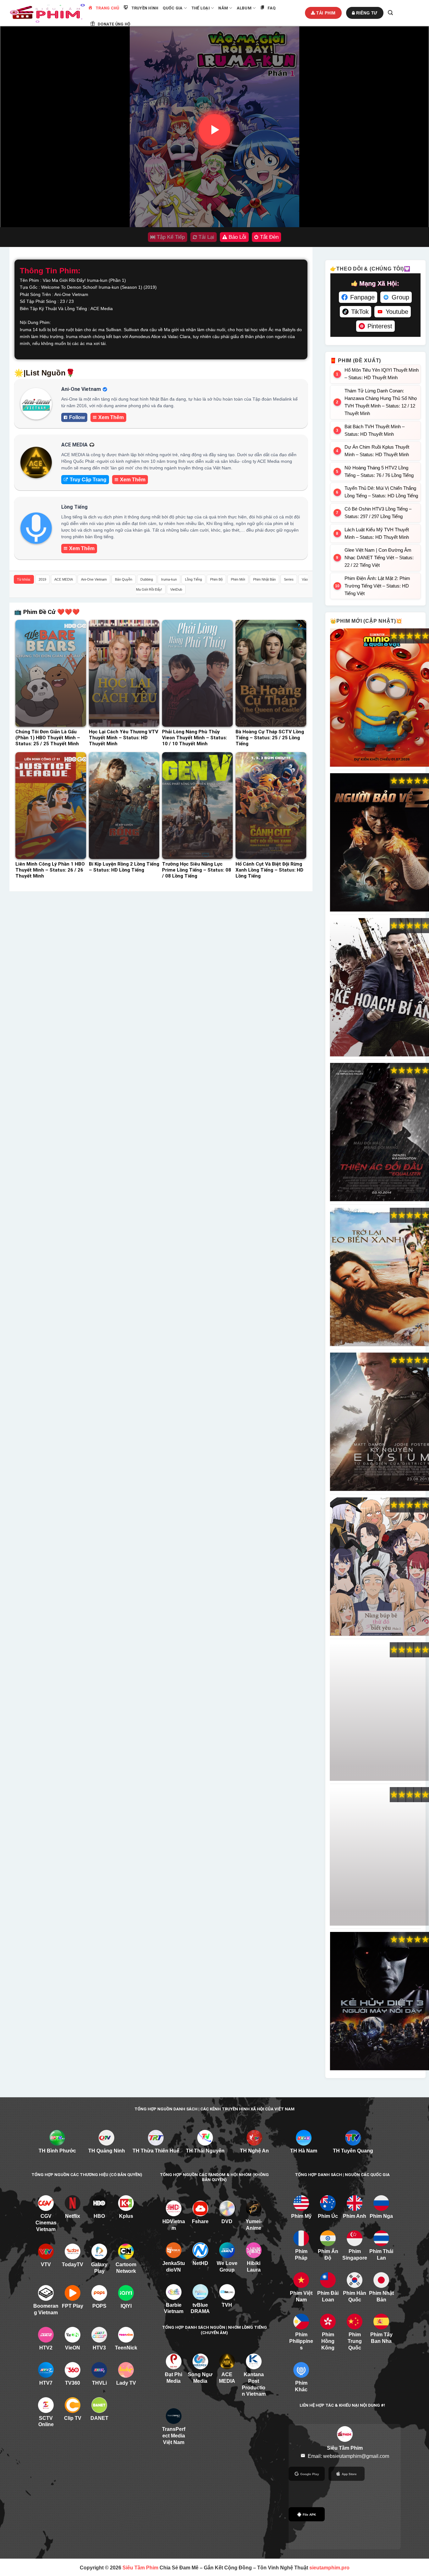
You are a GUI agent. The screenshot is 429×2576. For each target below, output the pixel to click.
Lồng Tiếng (193, 579)
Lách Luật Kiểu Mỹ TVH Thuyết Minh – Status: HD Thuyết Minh (377, 533)
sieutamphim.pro (329, 2568)
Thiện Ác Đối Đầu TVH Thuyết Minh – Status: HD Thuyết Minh (379, 1132)
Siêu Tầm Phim (140, 2568)
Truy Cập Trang (88, 480)
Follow (77, 417)
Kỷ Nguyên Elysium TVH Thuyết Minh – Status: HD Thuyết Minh (379, 1422)
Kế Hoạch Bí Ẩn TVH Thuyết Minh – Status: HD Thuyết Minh (379, 987)
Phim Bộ (216, 579)
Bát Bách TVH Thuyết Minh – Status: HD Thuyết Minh (375, 430)
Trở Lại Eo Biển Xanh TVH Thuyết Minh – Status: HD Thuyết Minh (379, 1277)
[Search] (390, 13)
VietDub (176, 589)
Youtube (397, 312)
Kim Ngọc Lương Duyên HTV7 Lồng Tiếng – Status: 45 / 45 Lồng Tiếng (379, 1857)
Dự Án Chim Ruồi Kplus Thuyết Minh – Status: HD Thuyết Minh (377, 451)
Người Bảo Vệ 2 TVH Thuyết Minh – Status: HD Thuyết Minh (379, 843)
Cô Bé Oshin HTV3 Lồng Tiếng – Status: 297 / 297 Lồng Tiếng (378, 513)
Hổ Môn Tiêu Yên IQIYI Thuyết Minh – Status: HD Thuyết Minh (382, 374)
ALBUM (244, 8)
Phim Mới (238, 579)
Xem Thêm (111, 417)
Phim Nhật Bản (264, 579)
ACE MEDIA (64, 579)
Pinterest (380, 326)
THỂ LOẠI (201, 8)
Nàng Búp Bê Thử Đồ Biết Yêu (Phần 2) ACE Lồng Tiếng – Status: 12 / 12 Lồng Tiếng (379, 1567)
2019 (42, 579)
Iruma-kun (169, 579)
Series (289, 579)
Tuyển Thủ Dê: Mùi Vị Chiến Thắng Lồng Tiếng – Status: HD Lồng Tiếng (381, 492)
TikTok (360, 312)
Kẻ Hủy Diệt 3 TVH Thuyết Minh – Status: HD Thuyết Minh (379, 2001)
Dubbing (147, 579)
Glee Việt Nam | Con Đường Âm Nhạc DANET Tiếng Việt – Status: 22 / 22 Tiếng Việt (379, 558)
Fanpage (362, 297)
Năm (223, 8)
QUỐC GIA (173, 8)
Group (400, 297)
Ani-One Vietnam (94, 579)
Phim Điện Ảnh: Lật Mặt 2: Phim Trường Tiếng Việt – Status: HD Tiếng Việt (377, 586)
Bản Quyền (124, 579)
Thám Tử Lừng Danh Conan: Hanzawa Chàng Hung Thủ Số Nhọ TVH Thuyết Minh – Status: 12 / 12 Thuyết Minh (381, 402)
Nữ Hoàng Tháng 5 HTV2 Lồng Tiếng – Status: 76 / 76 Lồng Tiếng (379, 471)
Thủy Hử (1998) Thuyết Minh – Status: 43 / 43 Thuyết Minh (379, 1712)
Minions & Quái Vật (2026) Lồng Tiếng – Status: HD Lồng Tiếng (379, 698)
